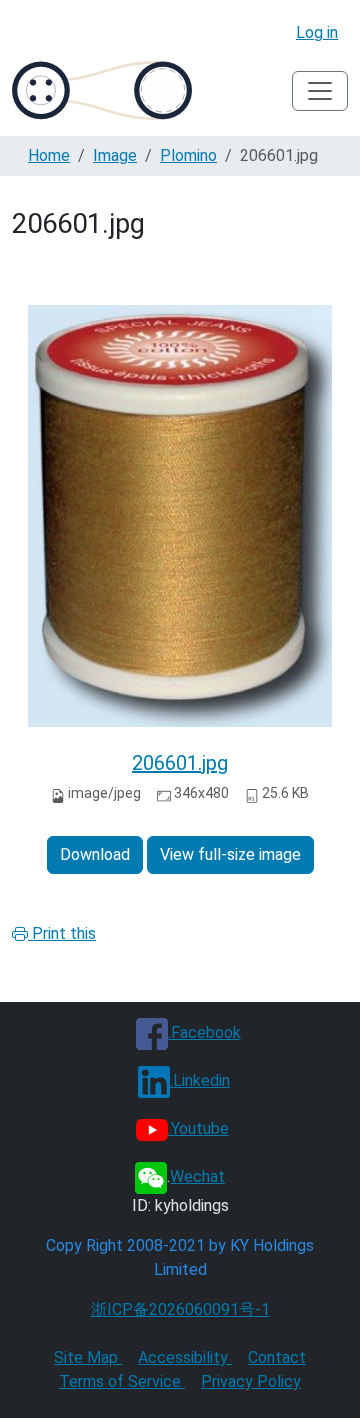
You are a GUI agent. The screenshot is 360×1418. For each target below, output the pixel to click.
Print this (62, 933)
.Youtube (198, 1128)
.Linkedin (200, 1080)
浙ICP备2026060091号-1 (180, 1309)
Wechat (197, 1176)
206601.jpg (180, 763)
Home (49, 155)
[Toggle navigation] (320, 91)
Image (115, 155)
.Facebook (204, 1032)
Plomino (188, 155)
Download (95, 854)
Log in (317, 32)
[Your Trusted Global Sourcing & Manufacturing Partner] (102, 90)
